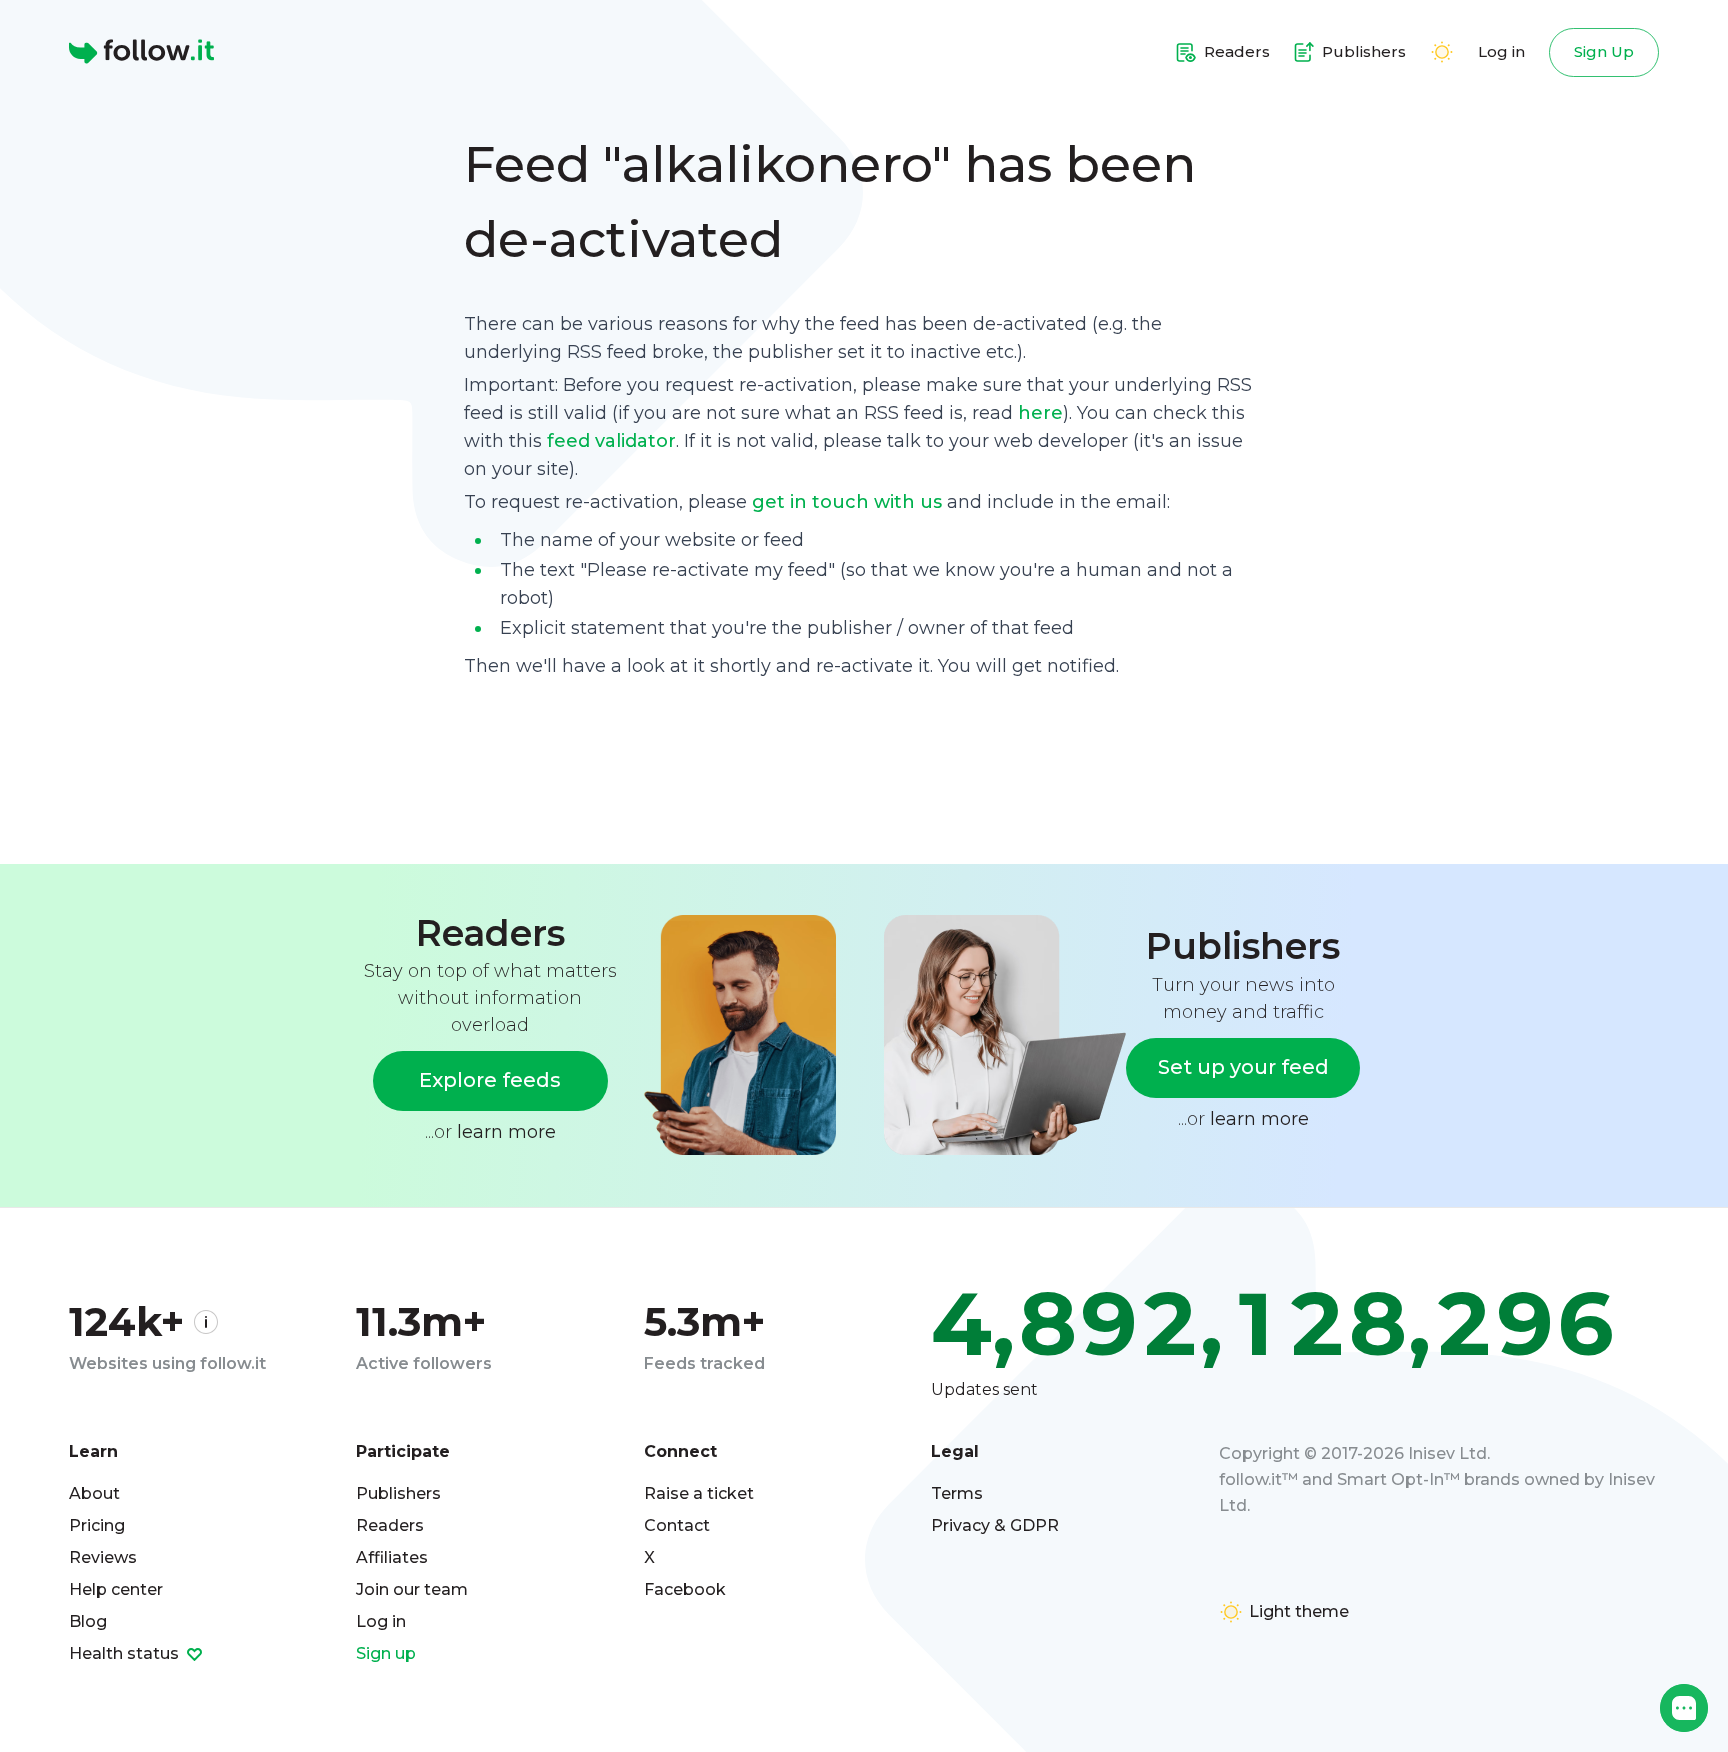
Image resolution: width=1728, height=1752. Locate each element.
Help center (116, 1589)
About (94, 1493)
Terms (957, 1493)
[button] (1684, 1708)
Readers (390, 1525)
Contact (677, 1525)
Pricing (97, 1525)
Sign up (386, 1653)
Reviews (103, 1557)
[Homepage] (141, 52)
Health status (126, 1653)
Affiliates (392, 1557)
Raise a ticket (699, 1493)
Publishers (398, 1493)
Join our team (412, 1589)
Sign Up (1604, 51)
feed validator (611, 441)
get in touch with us (847, 502)
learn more (506, 1132)
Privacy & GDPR (995, 1525)
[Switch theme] (1442, 52)
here (1040, 413)
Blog (88, 1621)
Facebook (685, 1589)
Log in (1501, 51)
